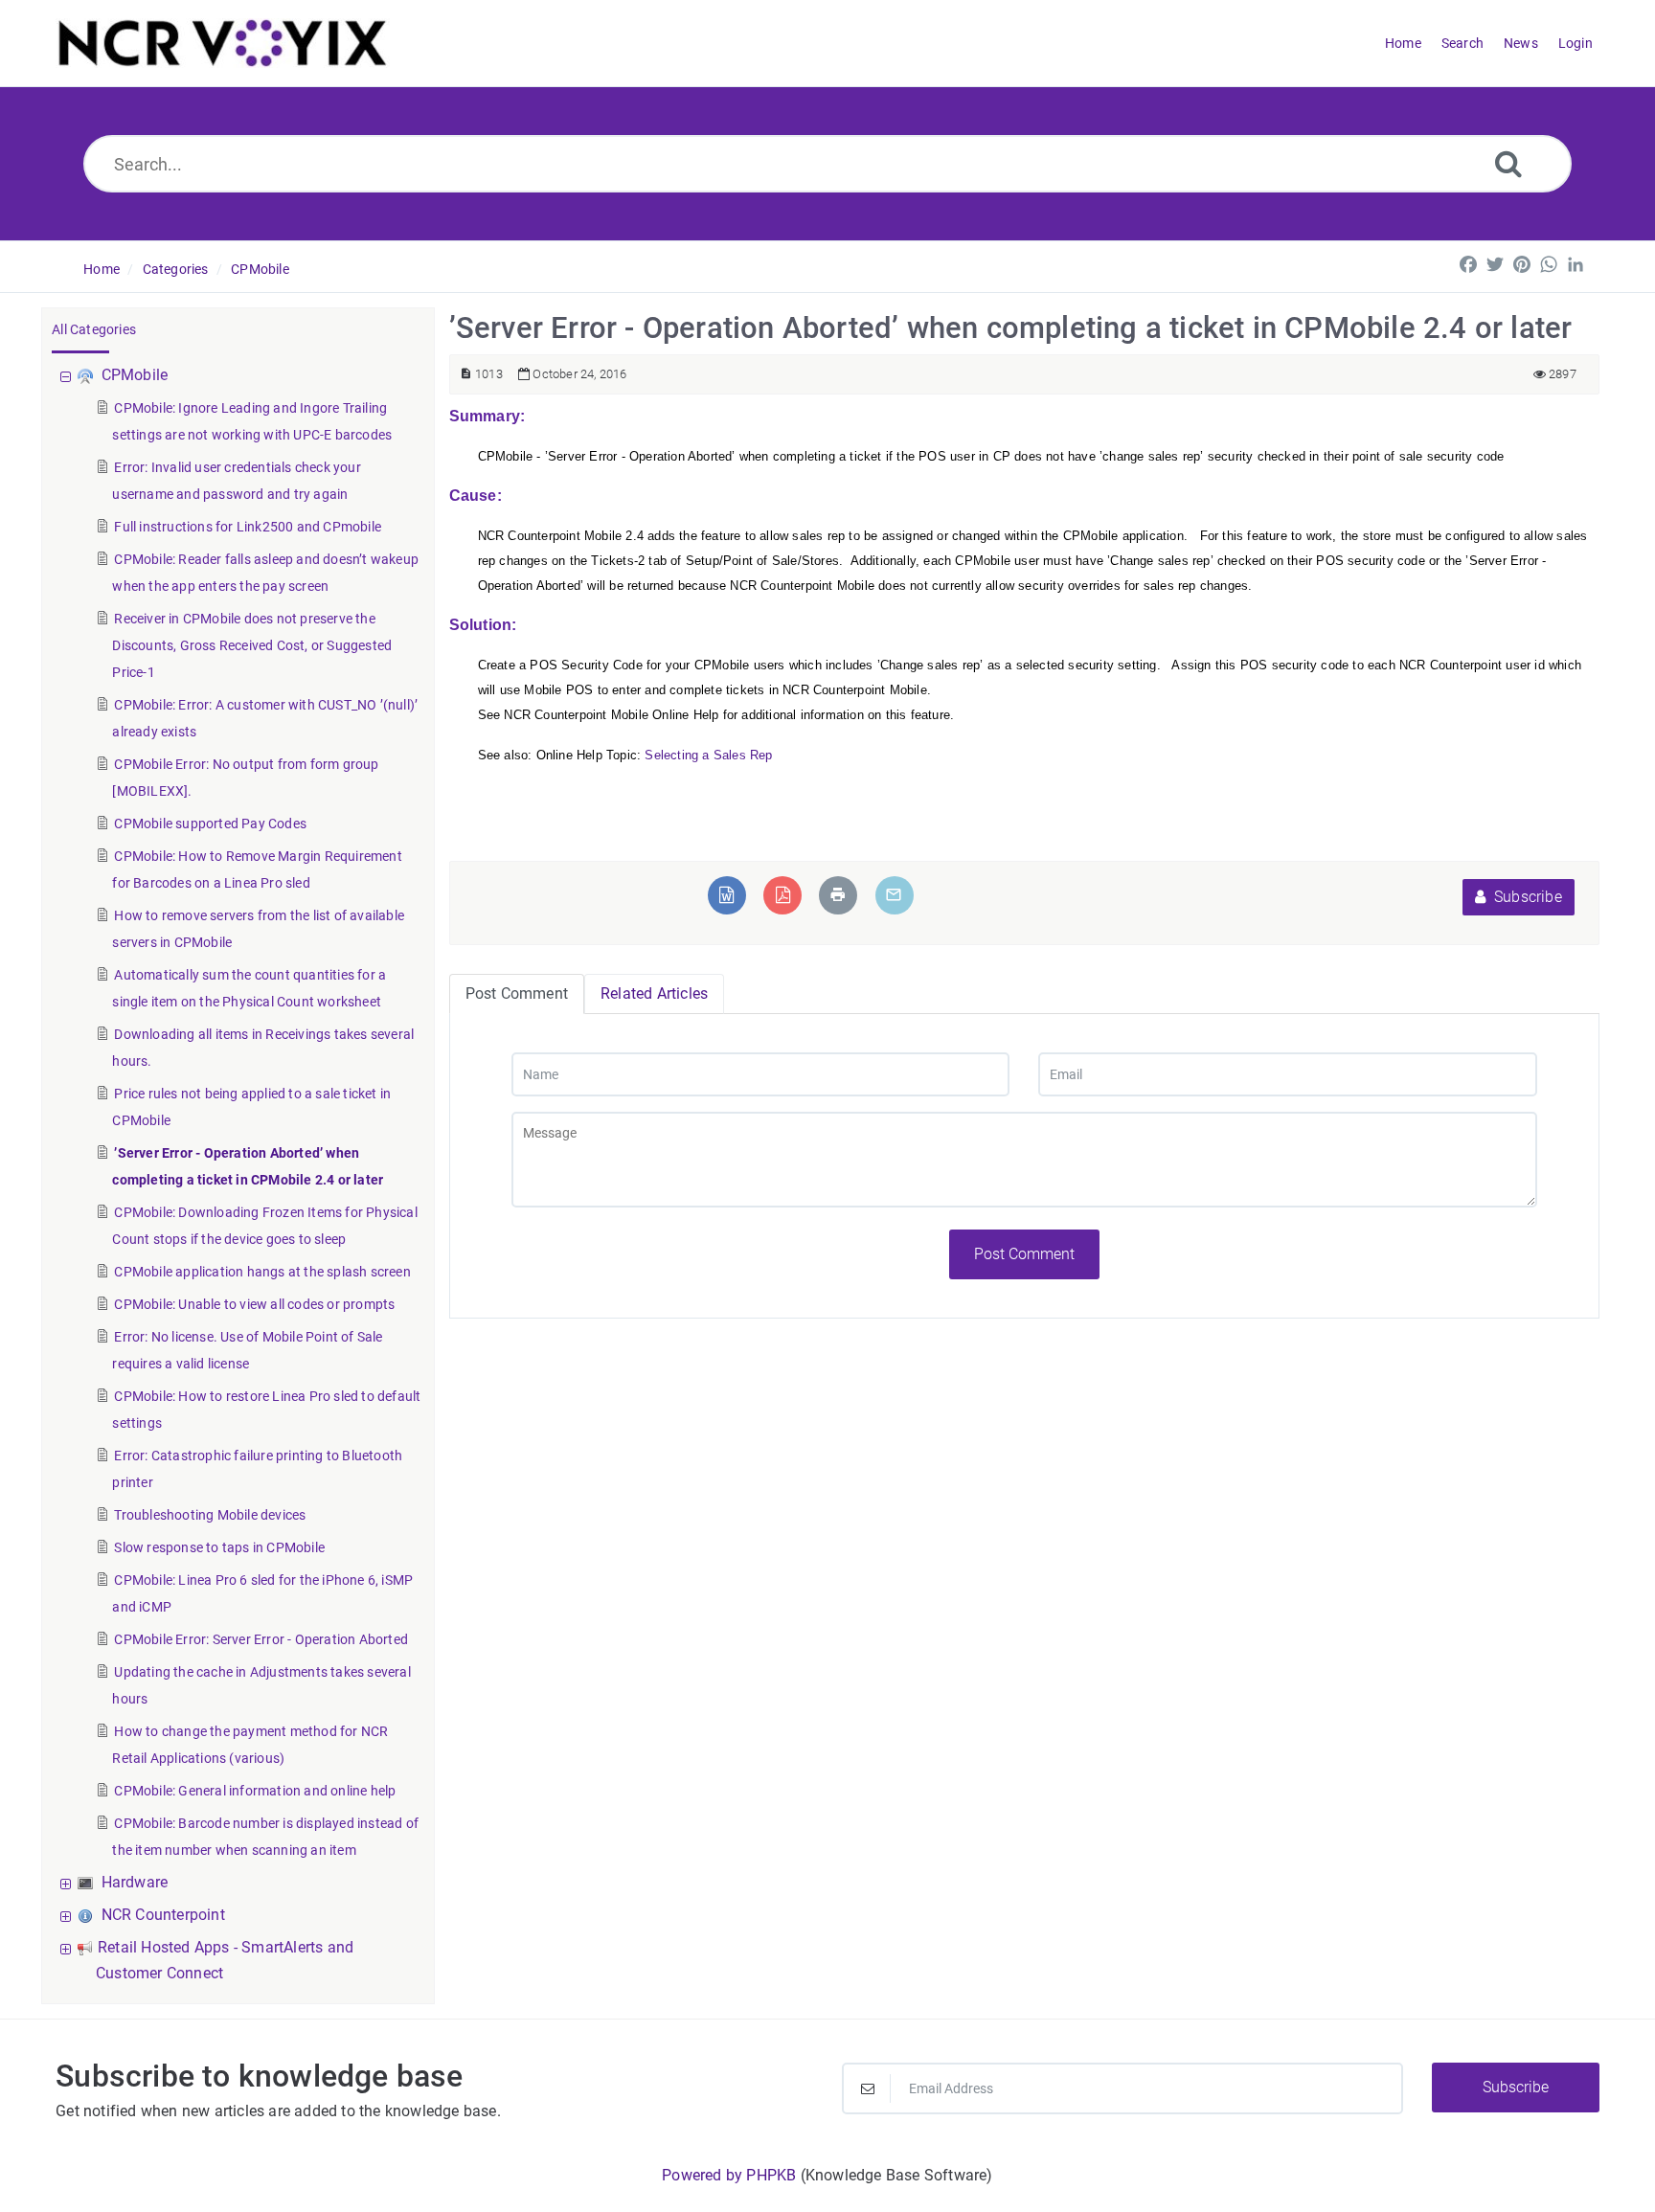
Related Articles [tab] (654, 993)
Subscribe (1526, 897)
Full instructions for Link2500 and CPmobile (248, 527)
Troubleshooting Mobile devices (210, 1515)
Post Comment (1024, 1254)
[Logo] (223, 43)
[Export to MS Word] (726, 895)
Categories (176, 269)
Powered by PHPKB (729, 2175)
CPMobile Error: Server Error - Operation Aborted (261, 1639)
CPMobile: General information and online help (255, 1791)
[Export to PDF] (783, 895)
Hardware (135, 1882)
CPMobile (260, 269)
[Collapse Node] (68, 375)
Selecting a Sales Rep (708, 755)
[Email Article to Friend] (894, 895)
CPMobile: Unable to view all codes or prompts (254, 1304)
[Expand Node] (68, 1882)
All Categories (94, 329)
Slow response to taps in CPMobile (219, 1547)
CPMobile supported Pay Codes (210, 824)
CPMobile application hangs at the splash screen (262, 1272)
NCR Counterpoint (163, 1915)
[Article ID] (466, 374)
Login (1576, 43)
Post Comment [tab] (517, 993)
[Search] (1508, 163)
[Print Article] (838, 895)
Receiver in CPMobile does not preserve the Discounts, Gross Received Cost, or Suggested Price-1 (252, 645)
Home (102, 269)
